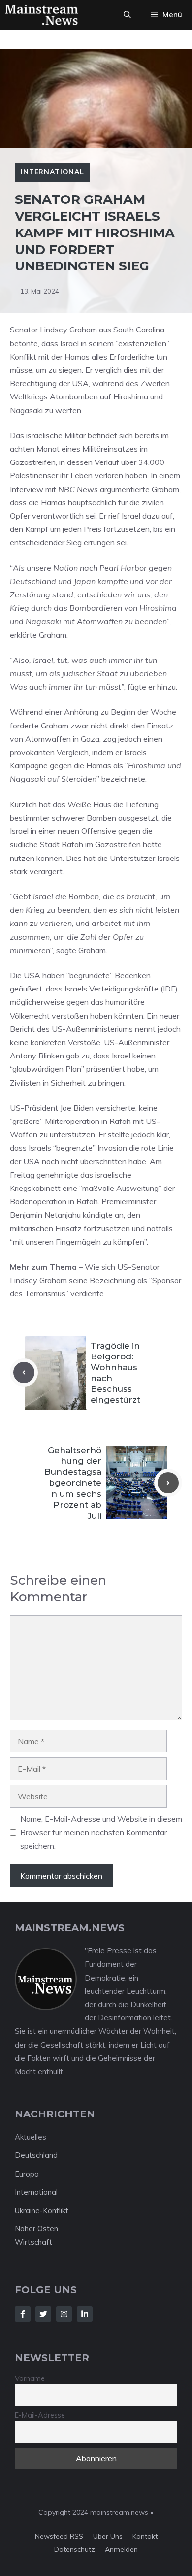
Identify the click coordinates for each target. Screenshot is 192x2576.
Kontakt (145, 2536)
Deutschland (36, 2155)
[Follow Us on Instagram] (64, 2314)
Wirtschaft (33, 2242)
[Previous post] (24, 1372)
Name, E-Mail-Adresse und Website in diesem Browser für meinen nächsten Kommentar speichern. (101, 1832)
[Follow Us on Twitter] (43, 2314)
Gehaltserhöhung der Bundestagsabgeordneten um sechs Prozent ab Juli (73, 1483)
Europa (27, 2174)
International (52, 172)
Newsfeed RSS (59, 2536)
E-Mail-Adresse (40, 2415)
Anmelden (121, 2549)
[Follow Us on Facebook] (23, 2314)
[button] (127, 15)
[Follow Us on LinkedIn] (85, 2314)
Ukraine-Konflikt (42, 2210)
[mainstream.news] (42, 15)
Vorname (30, 2378)
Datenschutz (75, 2549)
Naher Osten (36, 2229)
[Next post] (168, 1483)
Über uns (108, 2536)
